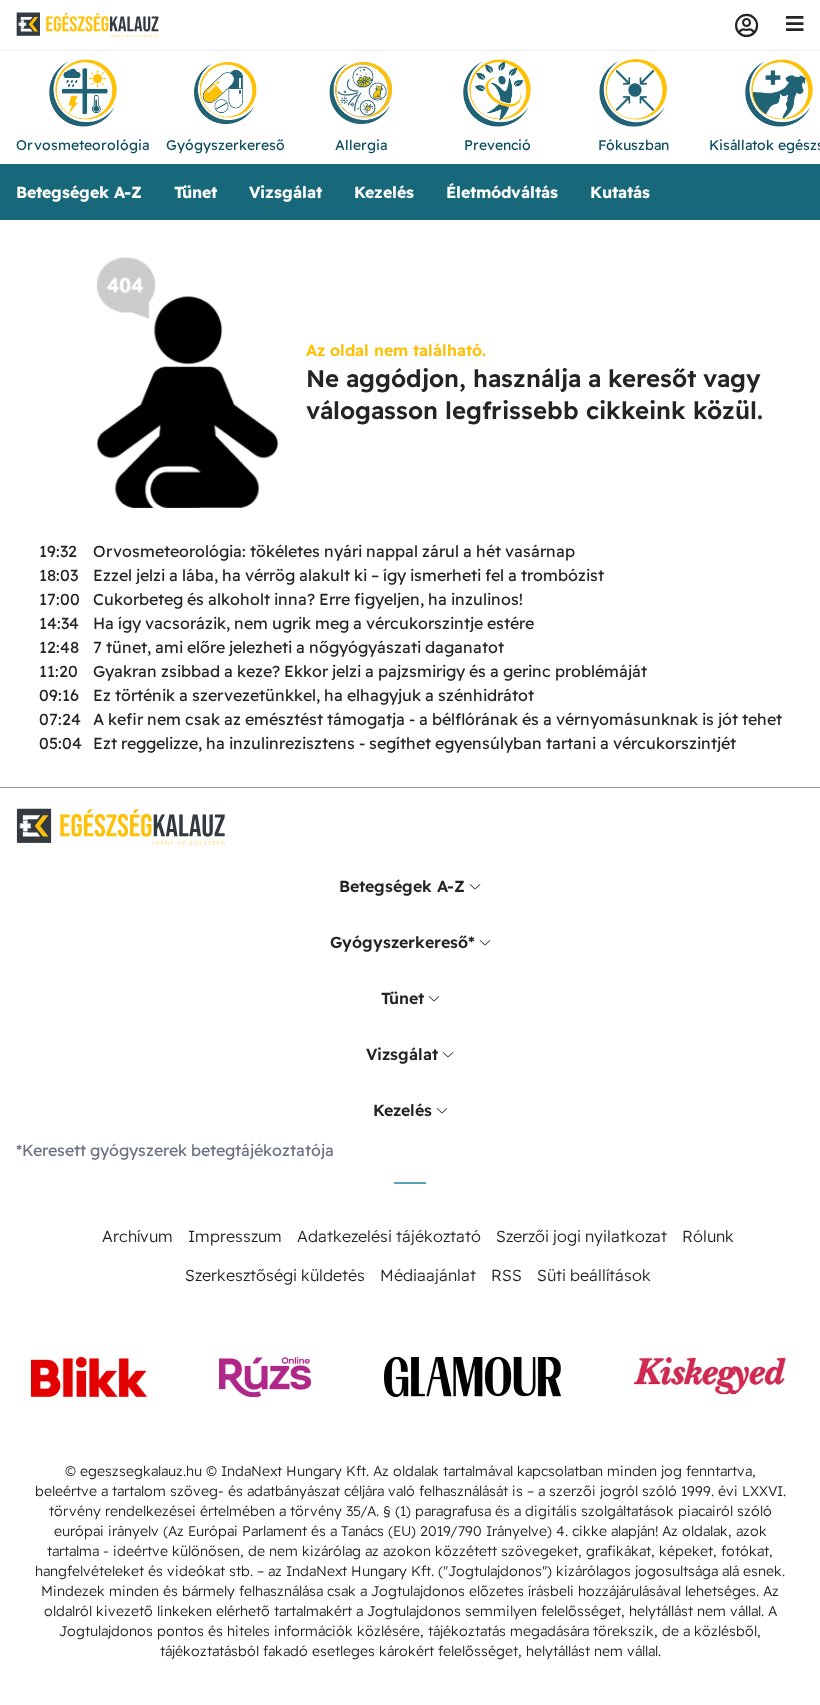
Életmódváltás (502, 192)
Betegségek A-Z (79, 192)
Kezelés (384, 192)
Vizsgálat (285, 192)
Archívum (137, 1236)
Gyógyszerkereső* (402, 942)
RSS (506, 1275)
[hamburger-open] (795, 25)
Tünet (195, 192)
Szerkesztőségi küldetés (275, 1275)
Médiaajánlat (428, 1275)
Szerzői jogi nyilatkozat (581, 1236)
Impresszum (235, 1236)
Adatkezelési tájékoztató (389, 1236)
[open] (475, 886)
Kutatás (620, 192)
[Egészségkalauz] (88, 25)
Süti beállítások (594, 1275)
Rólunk (708, 1236)
